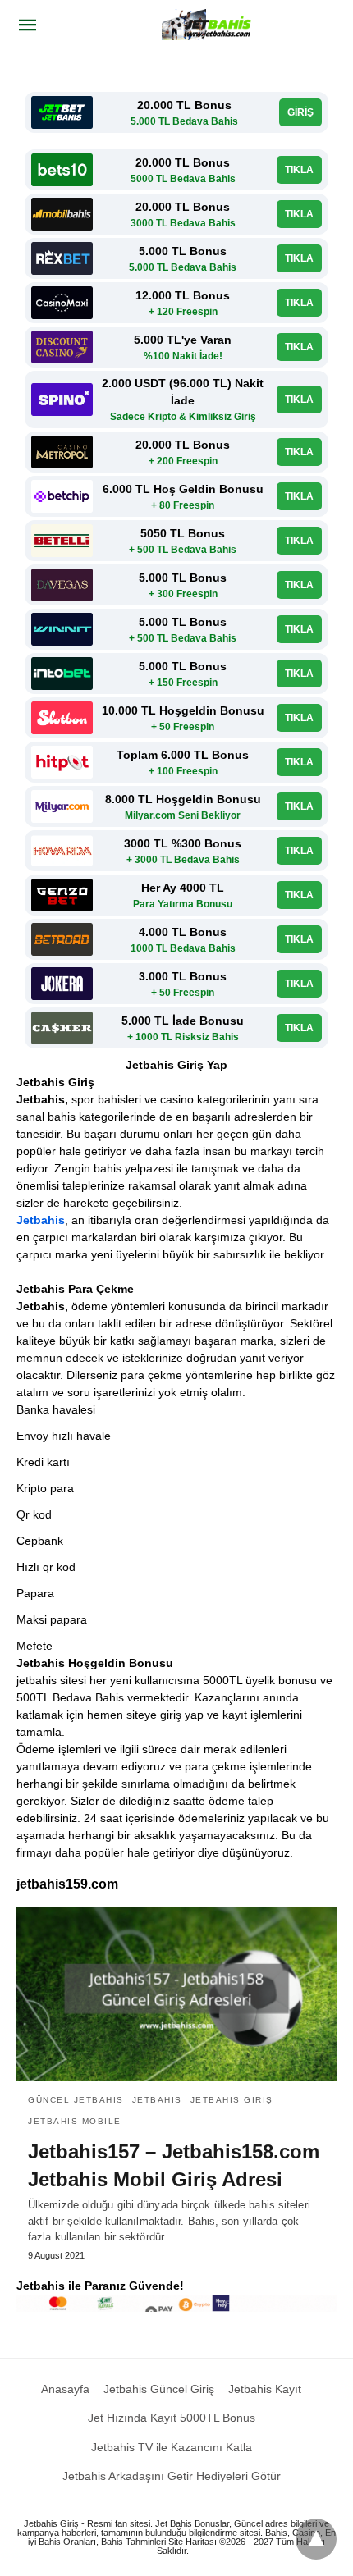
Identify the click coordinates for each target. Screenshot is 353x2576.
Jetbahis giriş (232, 2100)
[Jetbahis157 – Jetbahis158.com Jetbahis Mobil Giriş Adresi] (176, 1994)
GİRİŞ (300, 112)
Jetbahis (41, 1220)
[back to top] (316, 2539)
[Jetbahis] (209, 25)
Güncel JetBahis (76, 2100)
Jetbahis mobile (75, 2121)
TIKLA (299, 170)
